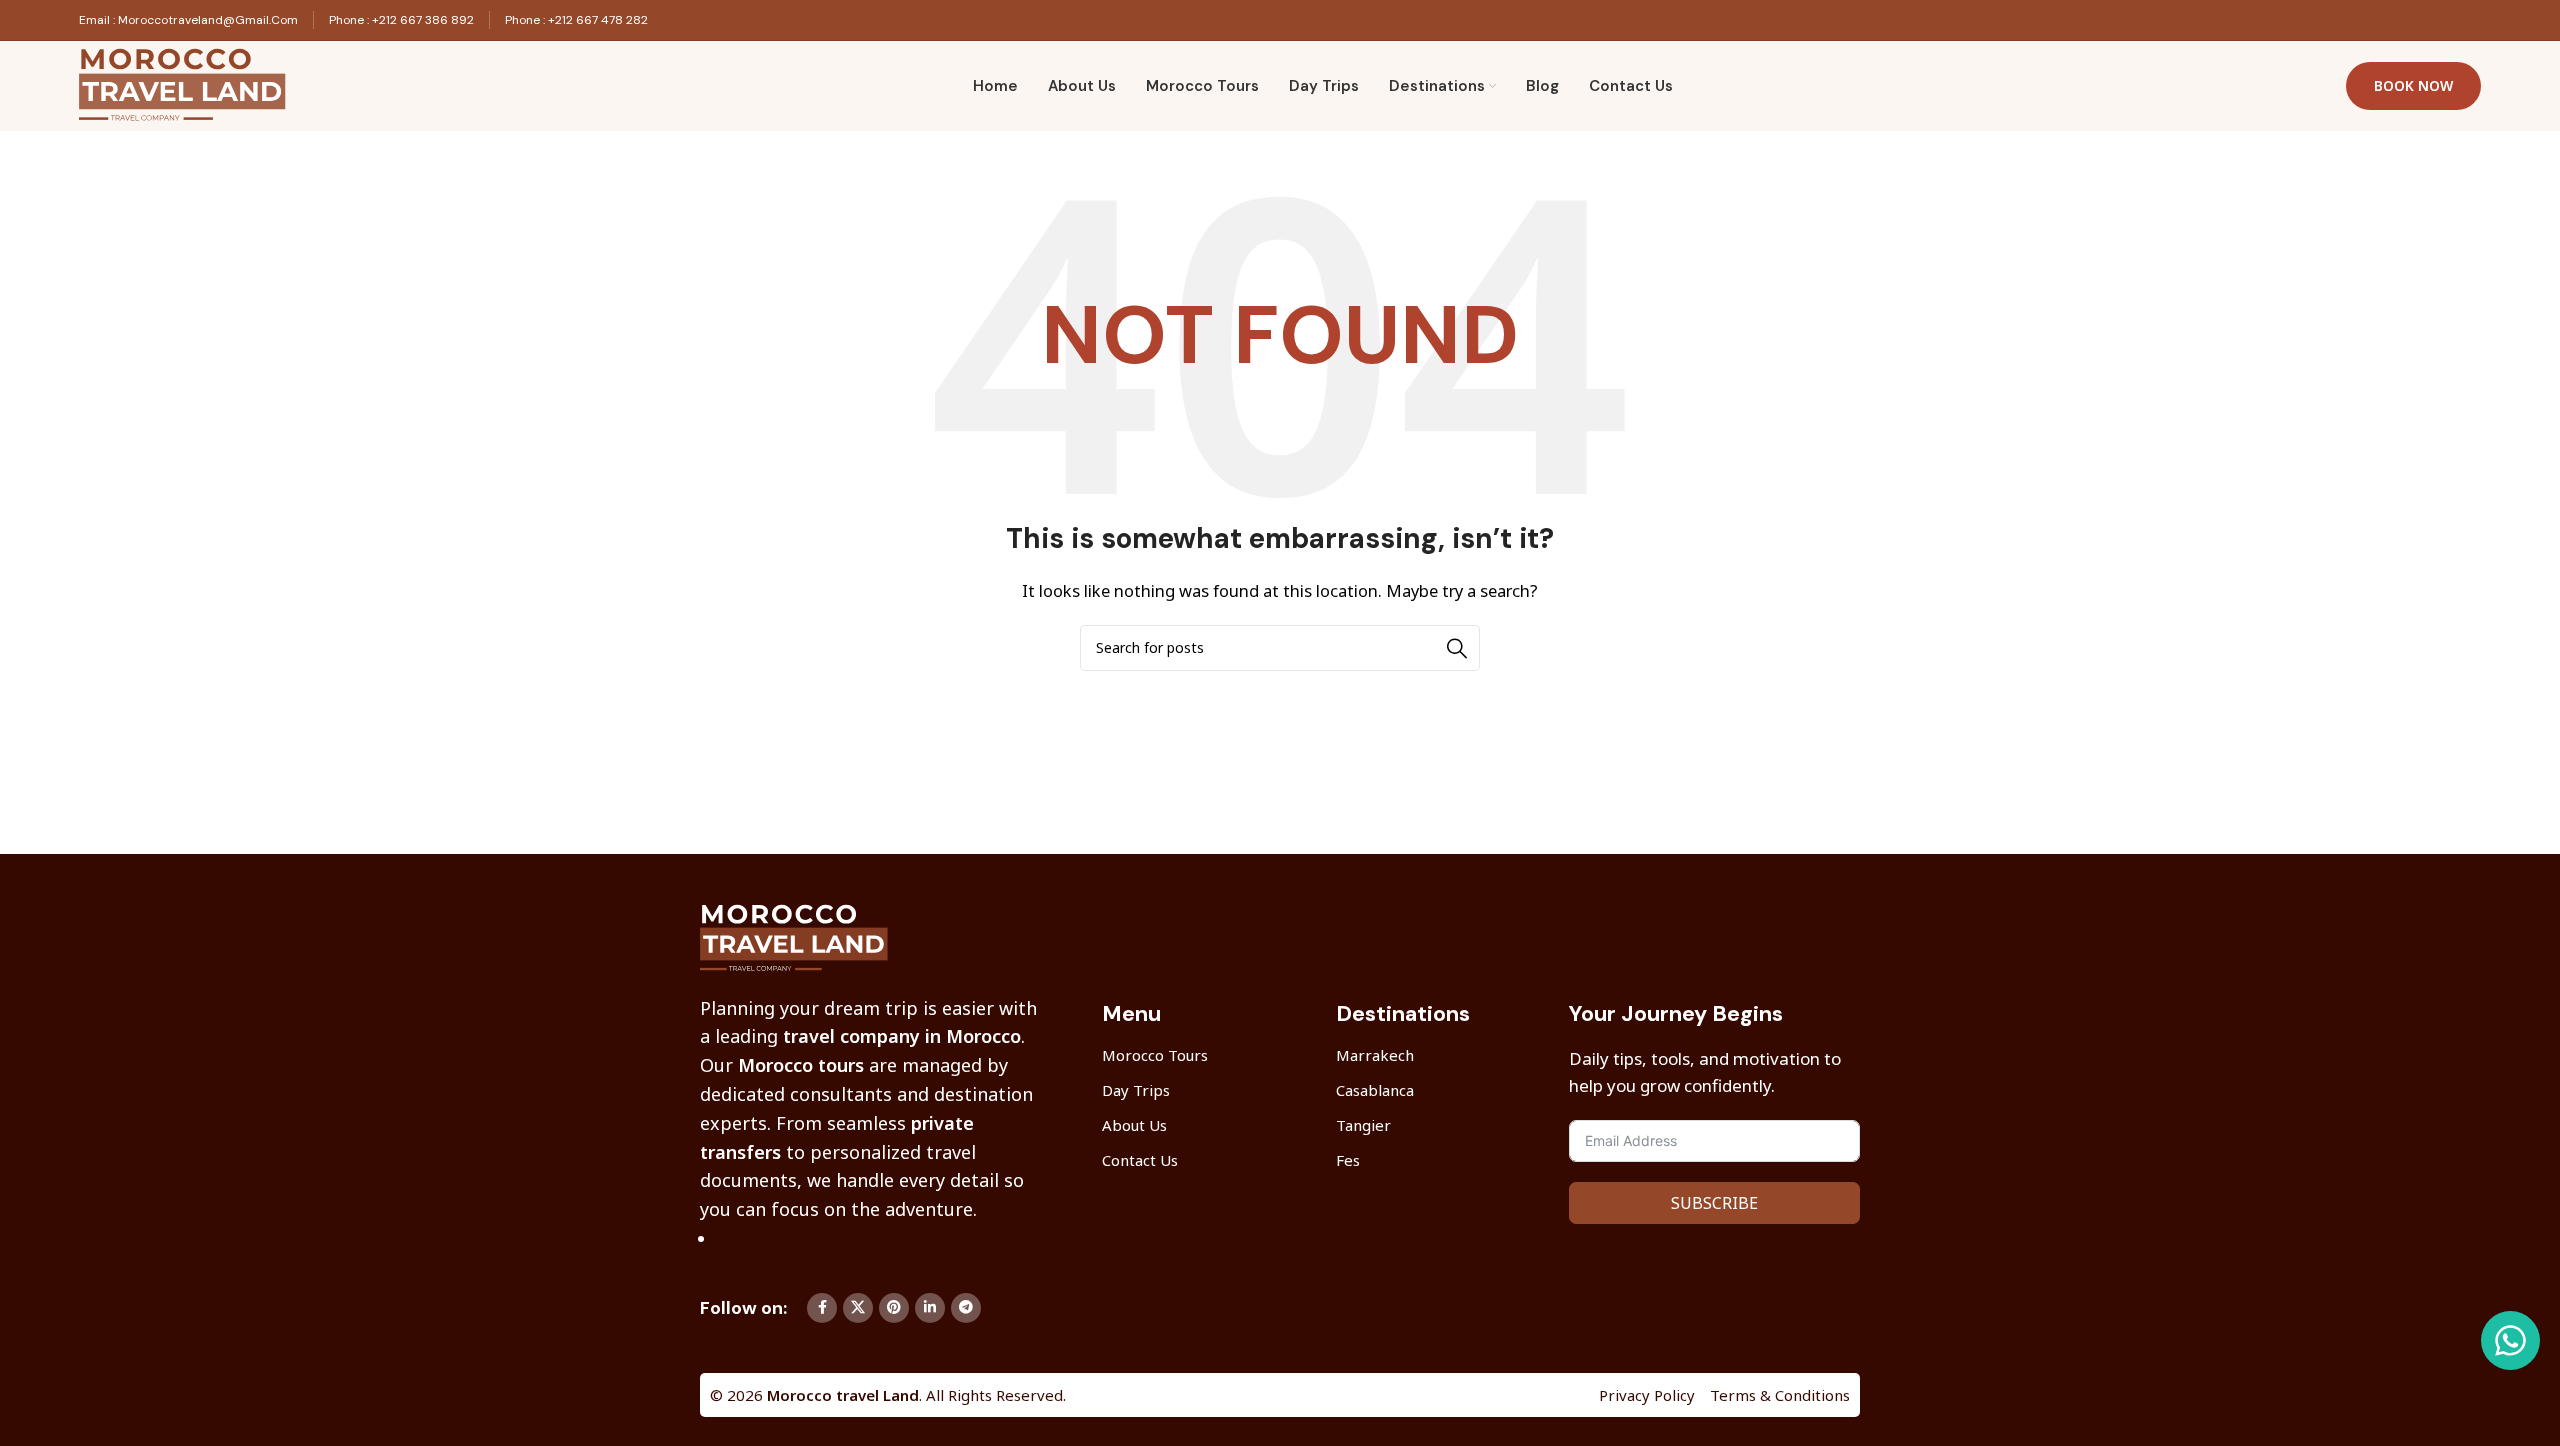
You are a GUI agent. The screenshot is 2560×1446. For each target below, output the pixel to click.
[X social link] (858, 1308)
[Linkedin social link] (930, 1308)
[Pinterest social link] (894, 1308)
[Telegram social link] (966, 1308)
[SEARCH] (1457, 648)
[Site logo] (189, 84)
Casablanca (1375, 1090)
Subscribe (1714, 1203)
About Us (1134, 1125)
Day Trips (1136, 1090)
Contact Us (1140, 1160)
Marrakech (1375, 1055)
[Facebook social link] (822, 1308)
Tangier (1363, 1125)
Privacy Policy (1647, 1395)
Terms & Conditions (1780, 1395)
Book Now (2413, 85)
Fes (1348, 1160)
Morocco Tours (1155, 1055)
